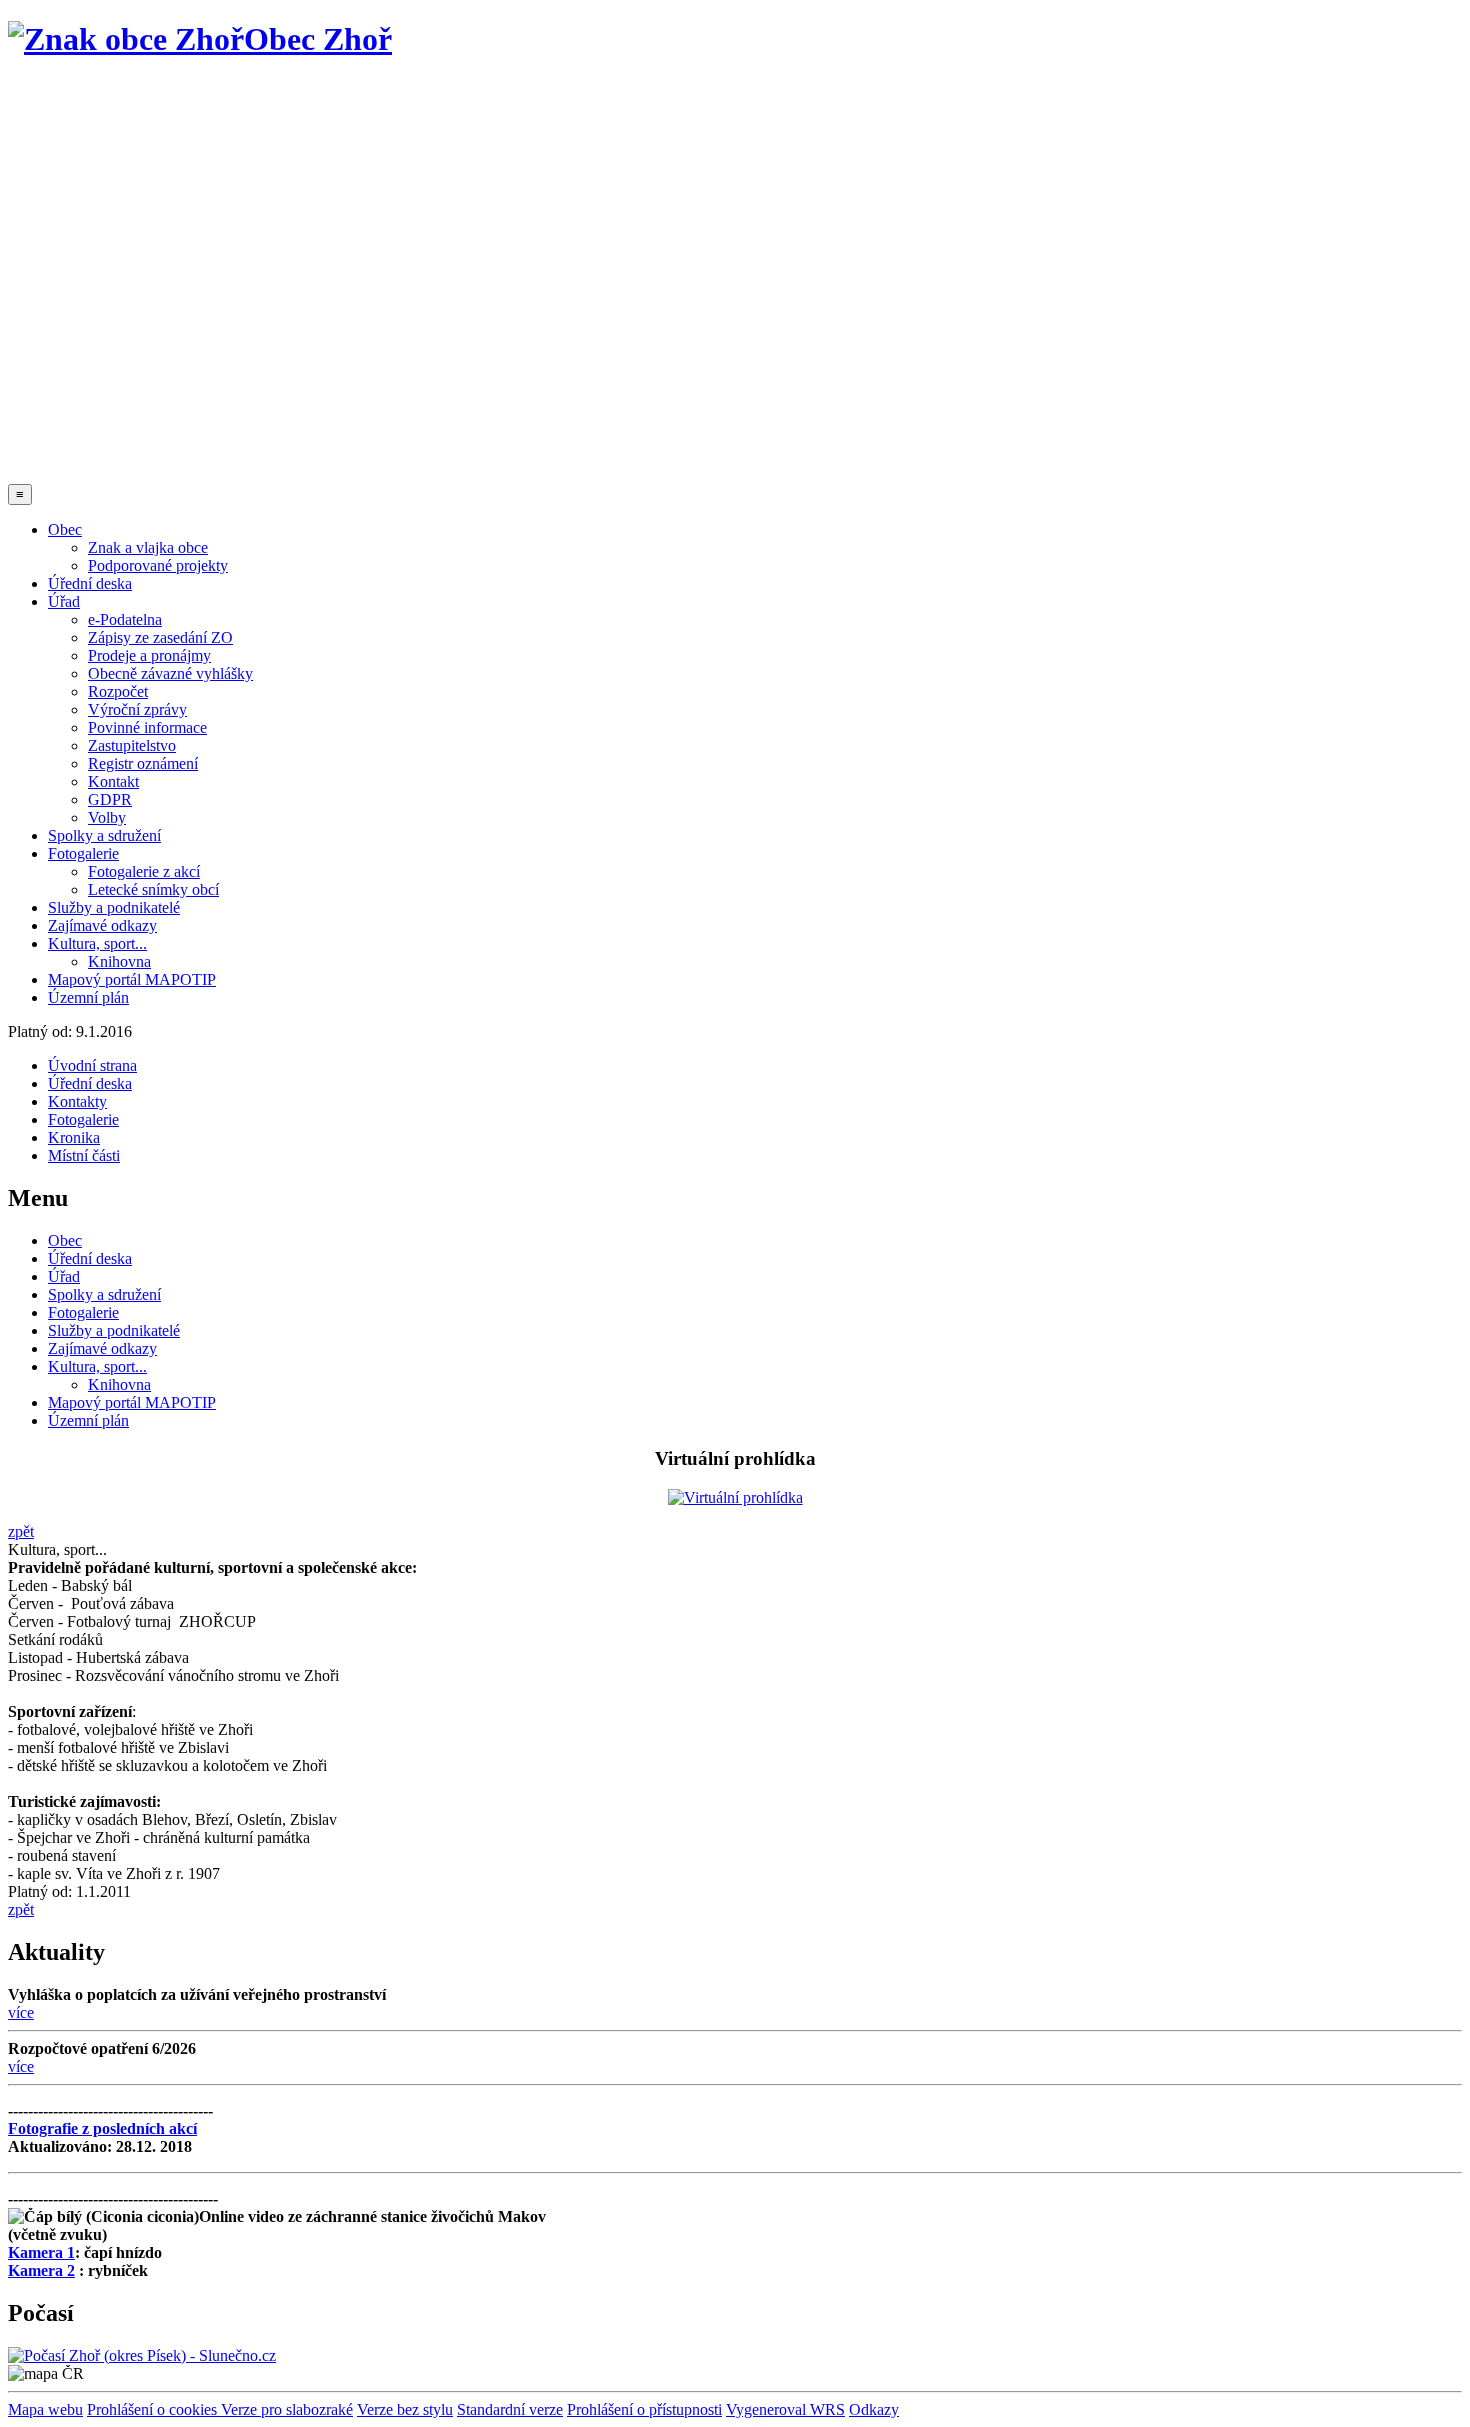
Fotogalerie (83, 853)
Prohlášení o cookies (154, 2409)
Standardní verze (510, 2409)
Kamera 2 (41, 2270)
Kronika (74, 1137)
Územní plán (88, 997)
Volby (107, 817)
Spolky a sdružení (104, 835)
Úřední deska (90, 583)
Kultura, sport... (97, 943)
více (21, 2012)
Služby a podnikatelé (114, 907)
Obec (65, 529)
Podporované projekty (158, 565)
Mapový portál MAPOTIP (132, 979)
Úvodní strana (92, 1065)
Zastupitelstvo (132, 745)
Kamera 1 (41, 2252)
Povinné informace (147, 727)
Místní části (84, 1155)
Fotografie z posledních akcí (102, 2128)
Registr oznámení (143, 763)
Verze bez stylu (405, 2409)
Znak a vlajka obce (148, 547)
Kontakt (113, 781)
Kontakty (77, 1101)
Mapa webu (45, 2409)
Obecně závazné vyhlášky (170, 673)
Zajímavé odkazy (102, 925)
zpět (21, 1531)
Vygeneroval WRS (785, 2409)
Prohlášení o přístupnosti (644, 2409)
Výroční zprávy (137, 709)
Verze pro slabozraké (287, 2409)
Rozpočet (118, 691)
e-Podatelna (125, 619)
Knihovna (119, 961)
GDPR (110, 799)
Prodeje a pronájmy (149, 655)
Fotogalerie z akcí (144, 871)
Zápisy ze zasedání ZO (160, 637)
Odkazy (874, 2409)
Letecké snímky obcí (153, 889)
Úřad (64, 601)
